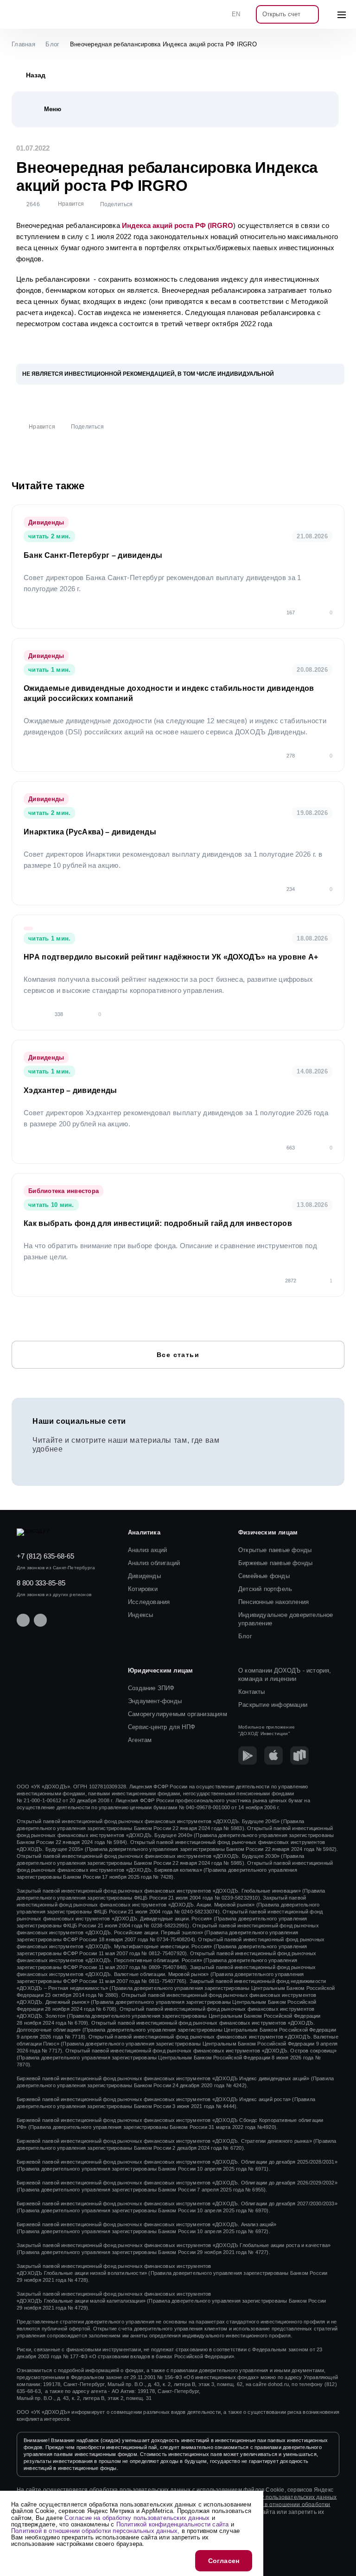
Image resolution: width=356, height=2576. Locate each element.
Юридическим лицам (160, 1670)
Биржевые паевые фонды (275, 1563)
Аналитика (144, 1532)
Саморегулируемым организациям (178, 1714)
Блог (245, 1636)
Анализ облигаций (154, 1563)
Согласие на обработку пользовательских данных (268, 2497)
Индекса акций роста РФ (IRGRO (178, 225)
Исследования (149, 1602)
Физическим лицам (268, 1532)
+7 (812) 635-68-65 (45, 1556)
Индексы (140, 1615)
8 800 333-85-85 (41, 1583)
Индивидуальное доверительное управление (286, 1619)
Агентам (140, 1740)
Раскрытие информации (273, 1705)
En (236, 14)
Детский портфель (265, 1589)
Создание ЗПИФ (151, 1688)
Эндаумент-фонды (155, 1701)
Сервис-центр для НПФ (162, 1727)
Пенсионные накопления (273, 1602)
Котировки (143, 1589)
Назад (36, 75)
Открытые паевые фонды (275, 1550)
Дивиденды (144, 1576)
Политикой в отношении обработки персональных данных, (95, 2531)
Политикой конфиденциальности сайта (173, 2524)
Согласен (224, 2561)
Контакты (252, 1692)
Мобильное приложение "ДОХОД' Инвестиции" (267, 1730)
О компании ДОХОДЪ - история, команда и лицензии (285, 1675)
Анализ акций (147, 1550)
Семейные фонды (264, 1576)
